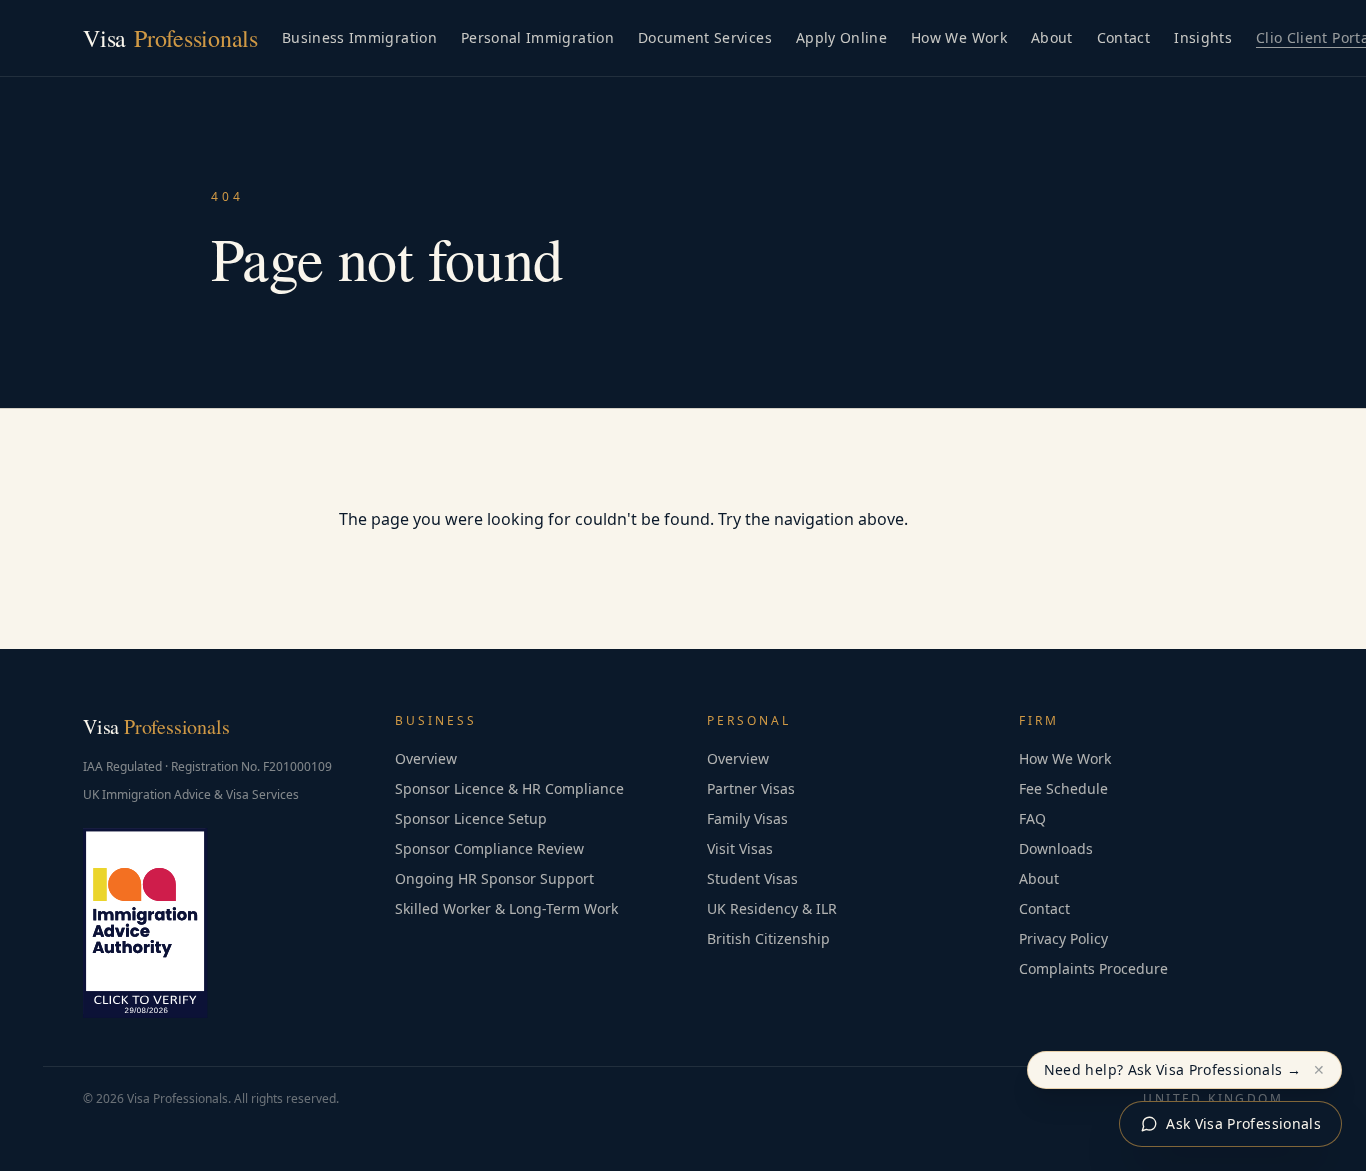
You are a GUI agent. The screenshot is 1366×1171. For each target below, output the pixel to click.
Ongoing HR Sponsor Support (494, 878)
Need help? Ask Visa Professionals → (1172, 1069)
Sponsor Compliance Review (489, 848)
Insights (1203, 37)
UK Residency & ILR (772, 908)
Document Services (705, 37)
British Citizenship (768, 938)
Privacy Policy (1063, 938)
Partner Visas (751, 788)
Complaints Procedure (1093, 968)
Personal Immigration (537, 37)
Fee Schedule (1063, 788)
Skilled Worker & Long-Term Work (506, 908)
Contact (1123, 37)
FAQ (1032, 818)
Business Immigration (359, 37)
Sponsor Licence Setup (471, 818)
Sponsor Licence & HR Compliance (509, 788)
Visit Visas (740, 848)
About (1052, 37)
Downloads (1056, 848)
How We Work (959, 37)
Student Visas (752, 878)
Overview (426, 758)
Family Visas (747, 818)
